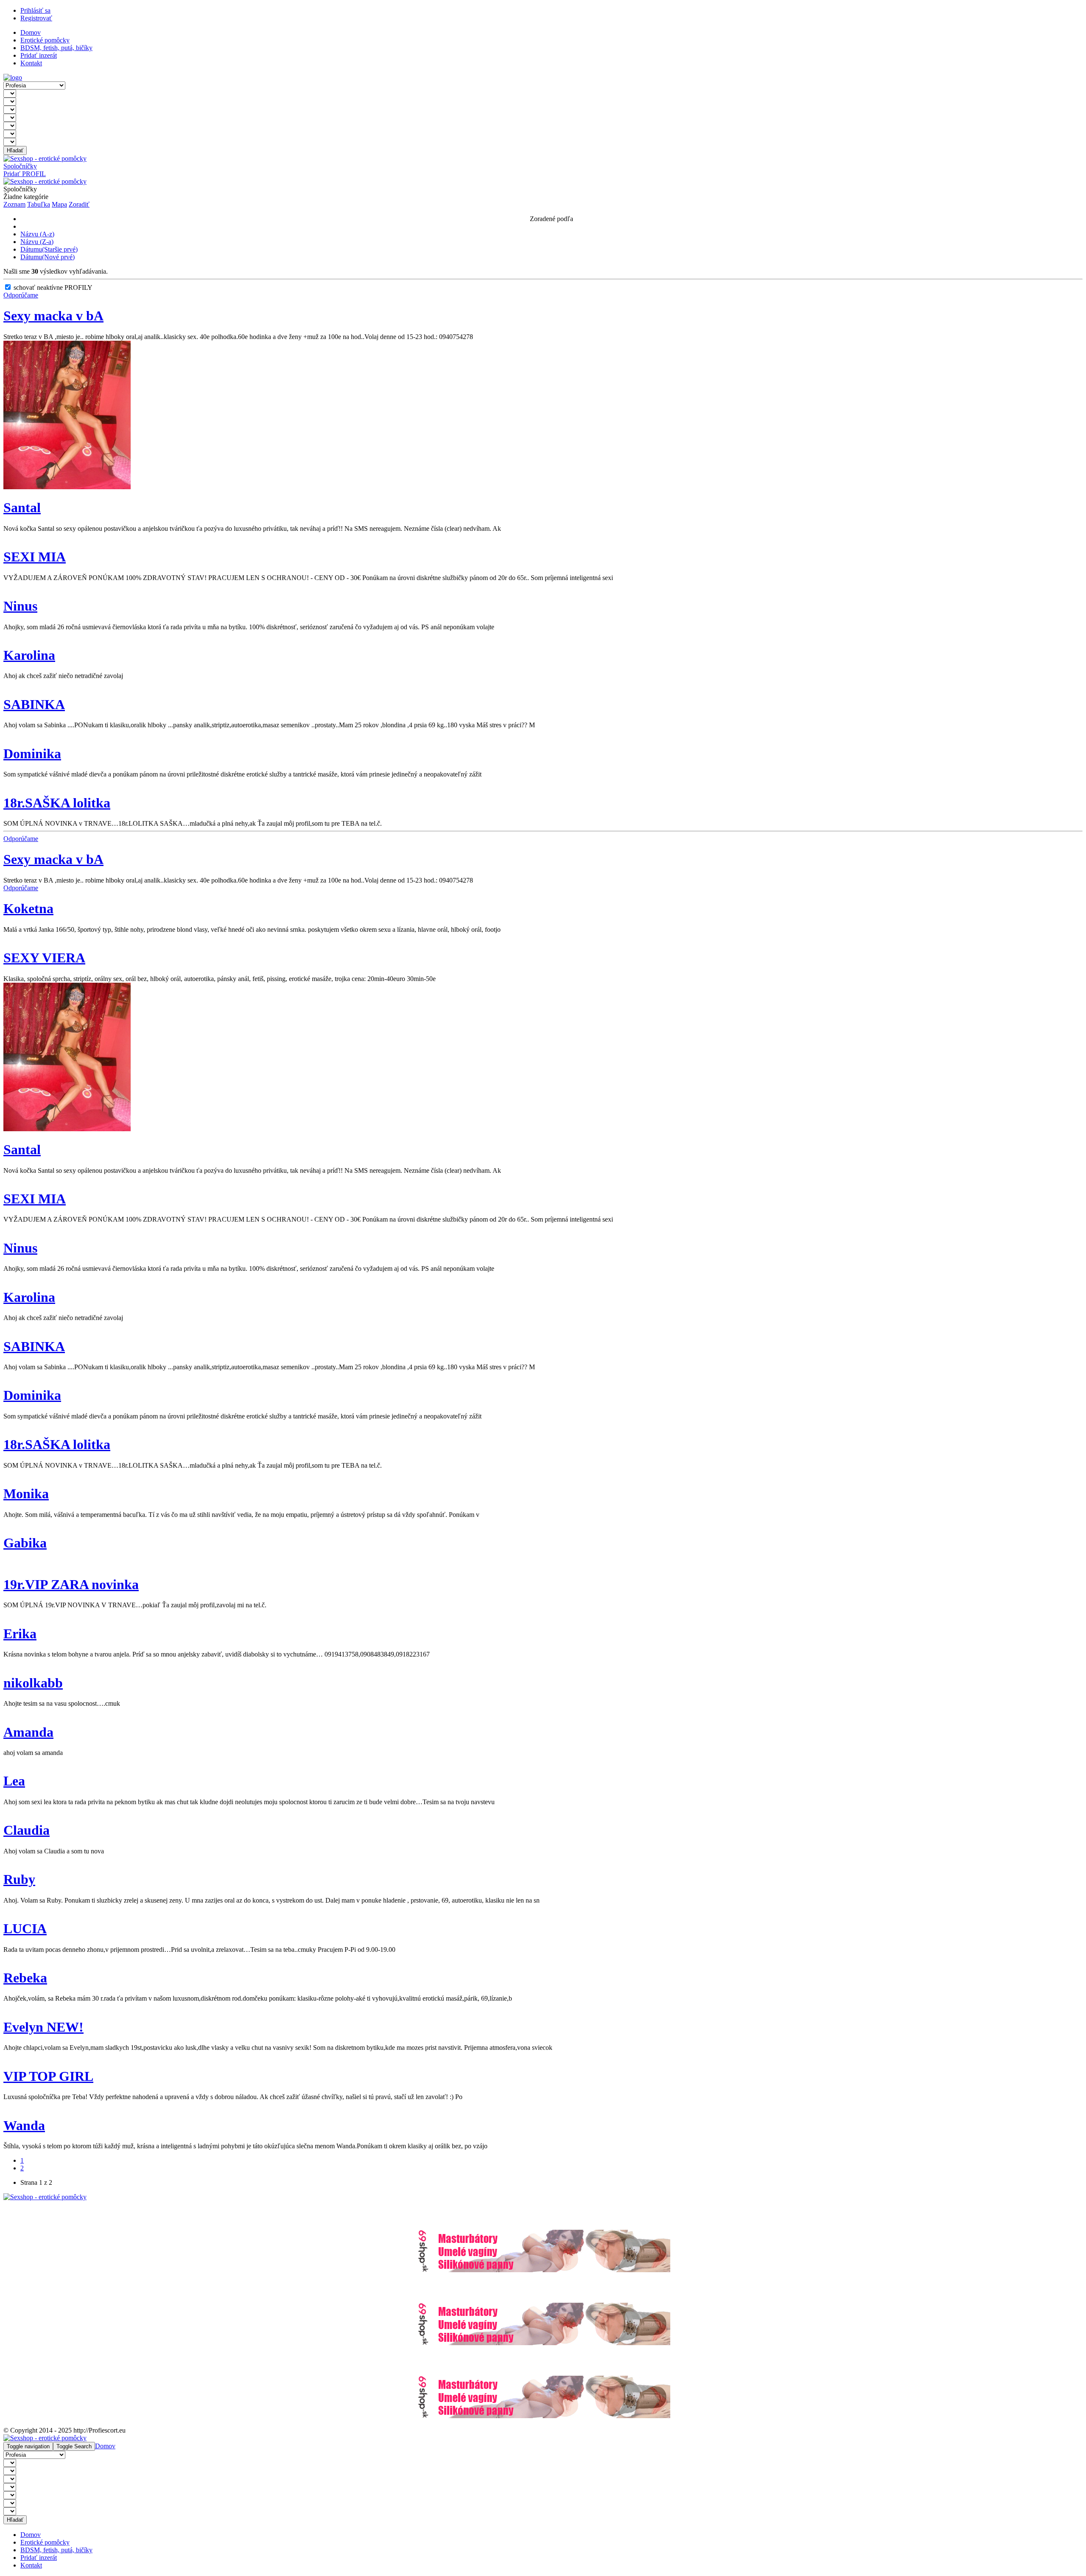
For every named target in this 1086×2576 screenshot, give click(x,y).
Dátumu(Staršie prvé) (49, 249)
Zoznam (14, 204)
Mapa (59, 204)
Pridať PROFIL (25, 174)
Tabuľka (39, 204)
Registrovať (36, 18)
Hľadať (15, 150)
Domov (105, 2446)
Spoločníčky (20, 166)
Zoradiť (79, 204)
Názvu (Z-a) (37, 242)
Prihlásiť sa (35, 10)
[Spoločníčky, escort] (13, 77)
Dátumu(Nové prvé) (48, 257)
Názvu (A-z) (37, 234)
